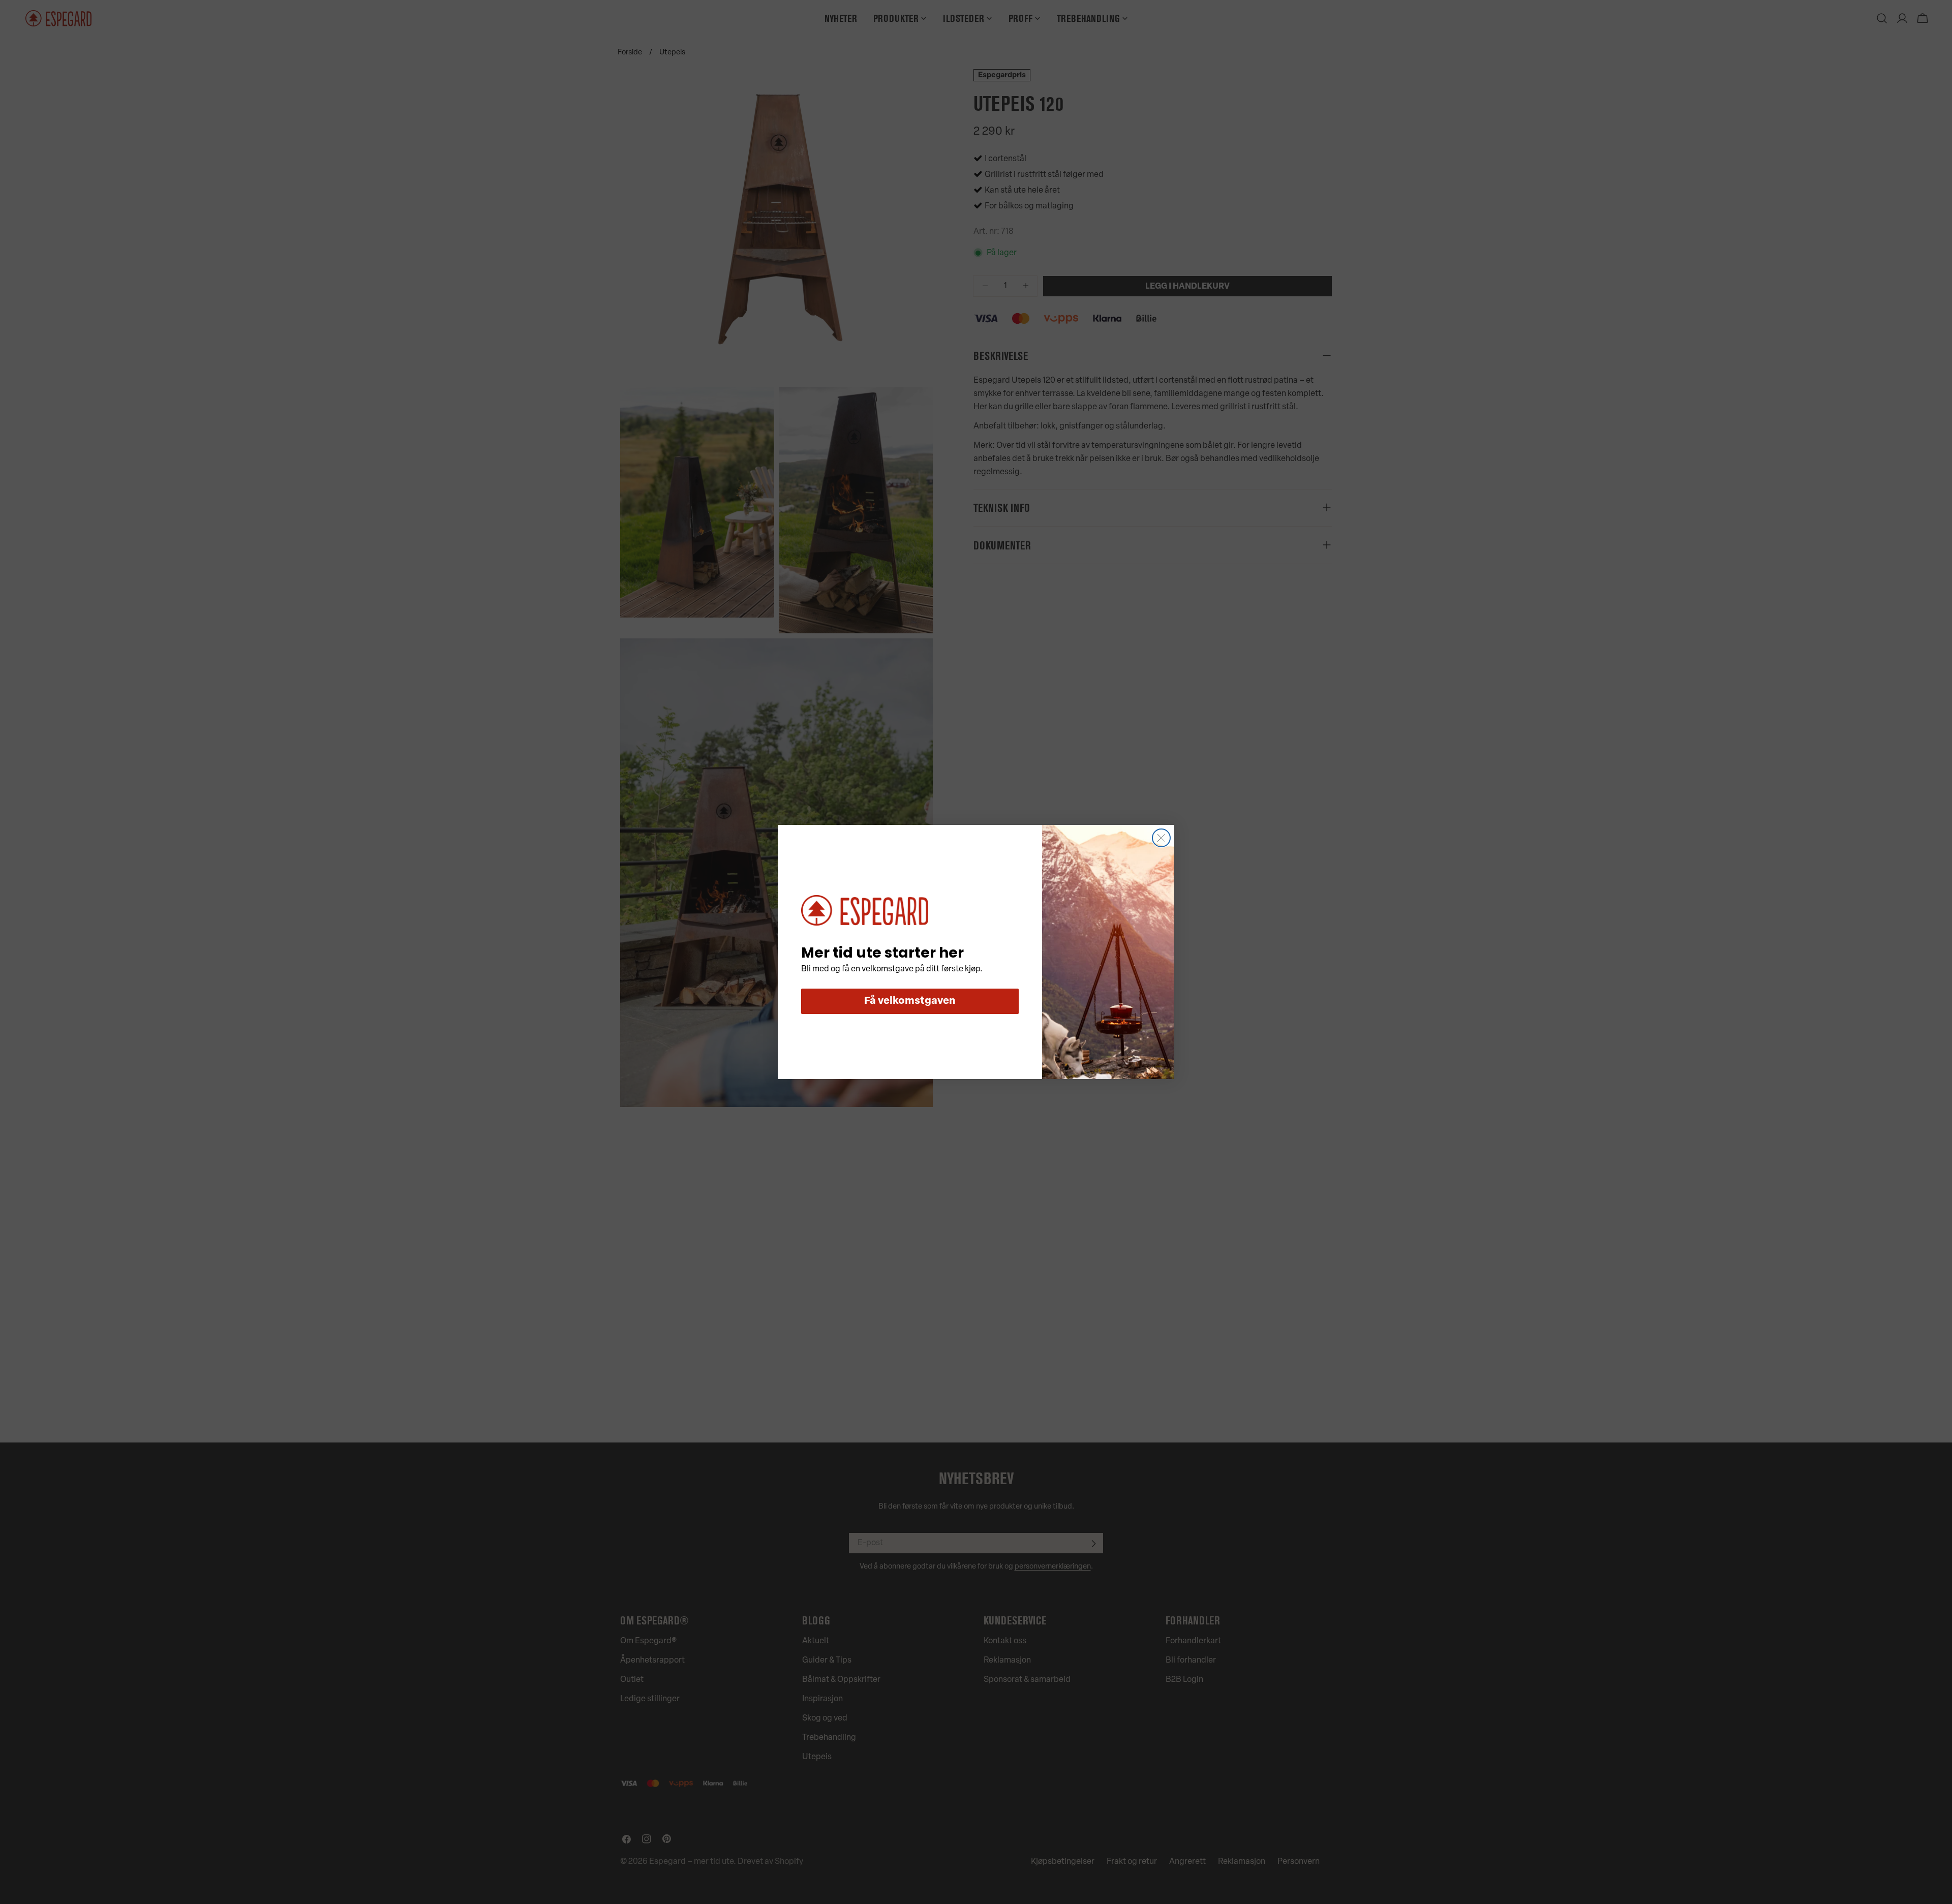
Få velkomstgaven (910, 1001)
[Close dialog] (1161, 838)
